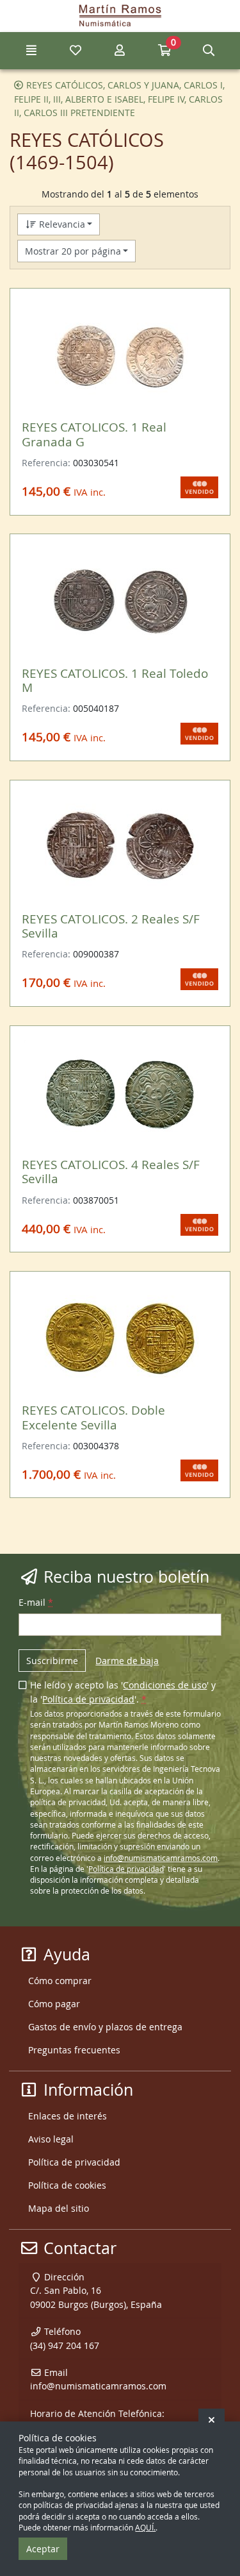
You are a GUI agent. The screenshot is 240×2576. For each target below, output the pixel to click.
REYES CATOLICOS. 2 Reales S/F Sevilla (111, 926)
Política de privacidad (88, 1699)
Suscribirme (52, 1661)
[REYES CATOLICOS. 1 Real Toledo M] (120, 602)
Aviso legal (51, 2139)
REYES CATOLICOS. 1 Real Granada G (94, 434)
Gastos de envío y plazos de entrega (105, 2027)
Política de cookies (67, 2185)
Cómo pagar (54, 2004)
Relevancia (61, 224)
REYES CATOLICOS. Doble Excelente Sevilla (93, 1417)
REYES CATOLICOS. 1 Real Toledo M (115, 680)
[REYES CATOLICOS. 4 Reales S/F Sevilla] (120, 1093)
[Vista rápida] (200, 316)
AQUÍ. (145, 2528)
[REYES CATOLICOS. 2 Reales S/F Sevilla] (120, 847)
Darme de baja (127, 1661)
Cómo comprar (60, 1981)
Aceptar (43, 2549)
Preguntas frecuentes (74, 2050)
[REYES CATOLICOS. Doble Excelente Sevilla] (120, 1338)
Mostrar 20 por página (73, 251)
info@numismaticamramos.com (161, 1858)
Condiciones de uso (165, 1685)
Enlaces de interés (68, 2116)
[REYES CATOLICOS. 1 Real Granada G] (120, 356)
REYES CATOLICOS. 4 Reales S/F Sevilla (111, 1171)
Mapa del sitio (59, 2208)
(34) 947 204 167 (65, 2345)
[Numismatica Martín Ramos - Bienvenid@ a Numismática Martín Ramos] (120, 16)
